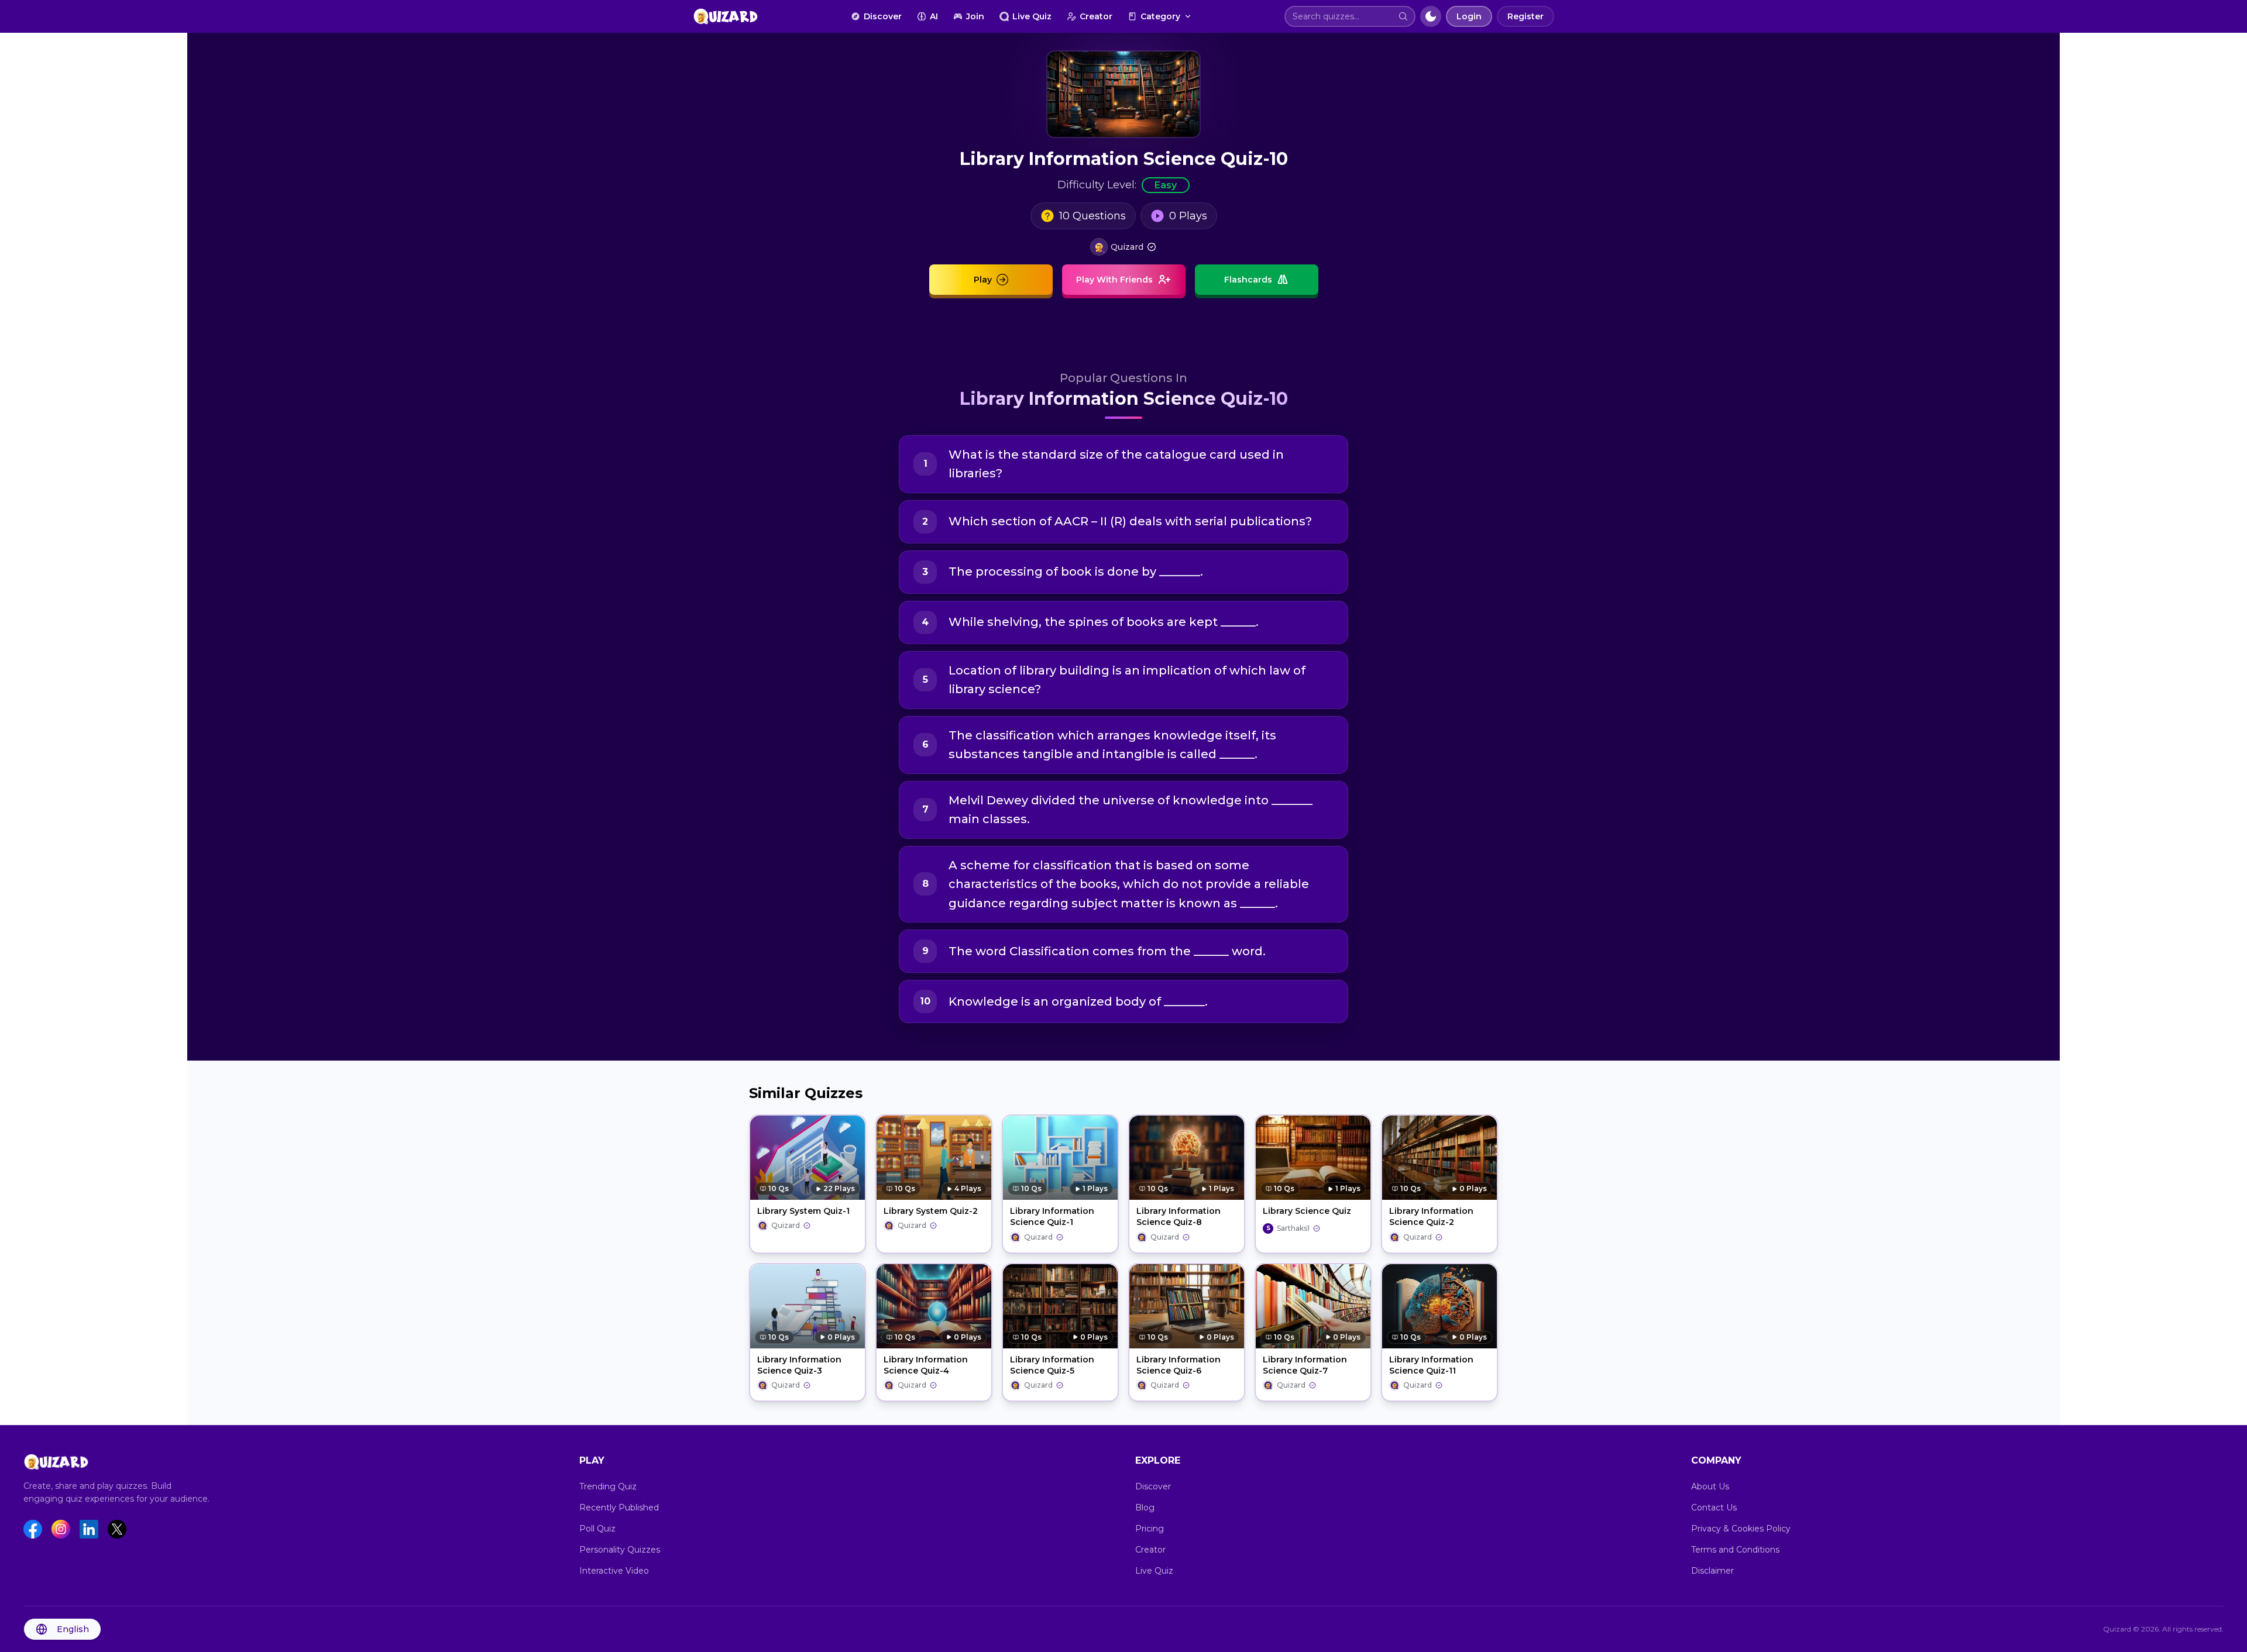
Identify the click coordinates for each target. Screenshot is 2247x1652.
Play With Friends (1114, 280)
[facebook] (33, 1529)
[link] (1123, 247)
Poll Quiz (597, 1529)
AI (934, 16)
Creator (1096, 16)
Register (1526, 16)
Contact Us (1714, 1508)
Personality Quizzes (620, 1550)
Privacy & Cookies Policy (1741, 1529)
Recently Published (619, 1508)
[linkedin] (89, 1529)
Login (1469, 16)
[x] (117, 1529)
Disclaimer (1712, 1571)
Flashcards (1248, 280)
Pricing (1150, 1529)
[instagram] (61, 1529)
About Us (1710, 1486)
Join (975, 16)
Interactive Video (614, 1571)
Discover (883, 16)
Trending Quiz (608, 1486)
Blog (1145, 1508)
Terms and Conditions (1735, 1550)
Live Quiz (1032, 16)
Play (983, 280)
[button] (1403, 16)
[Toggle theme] (1431, 16)
